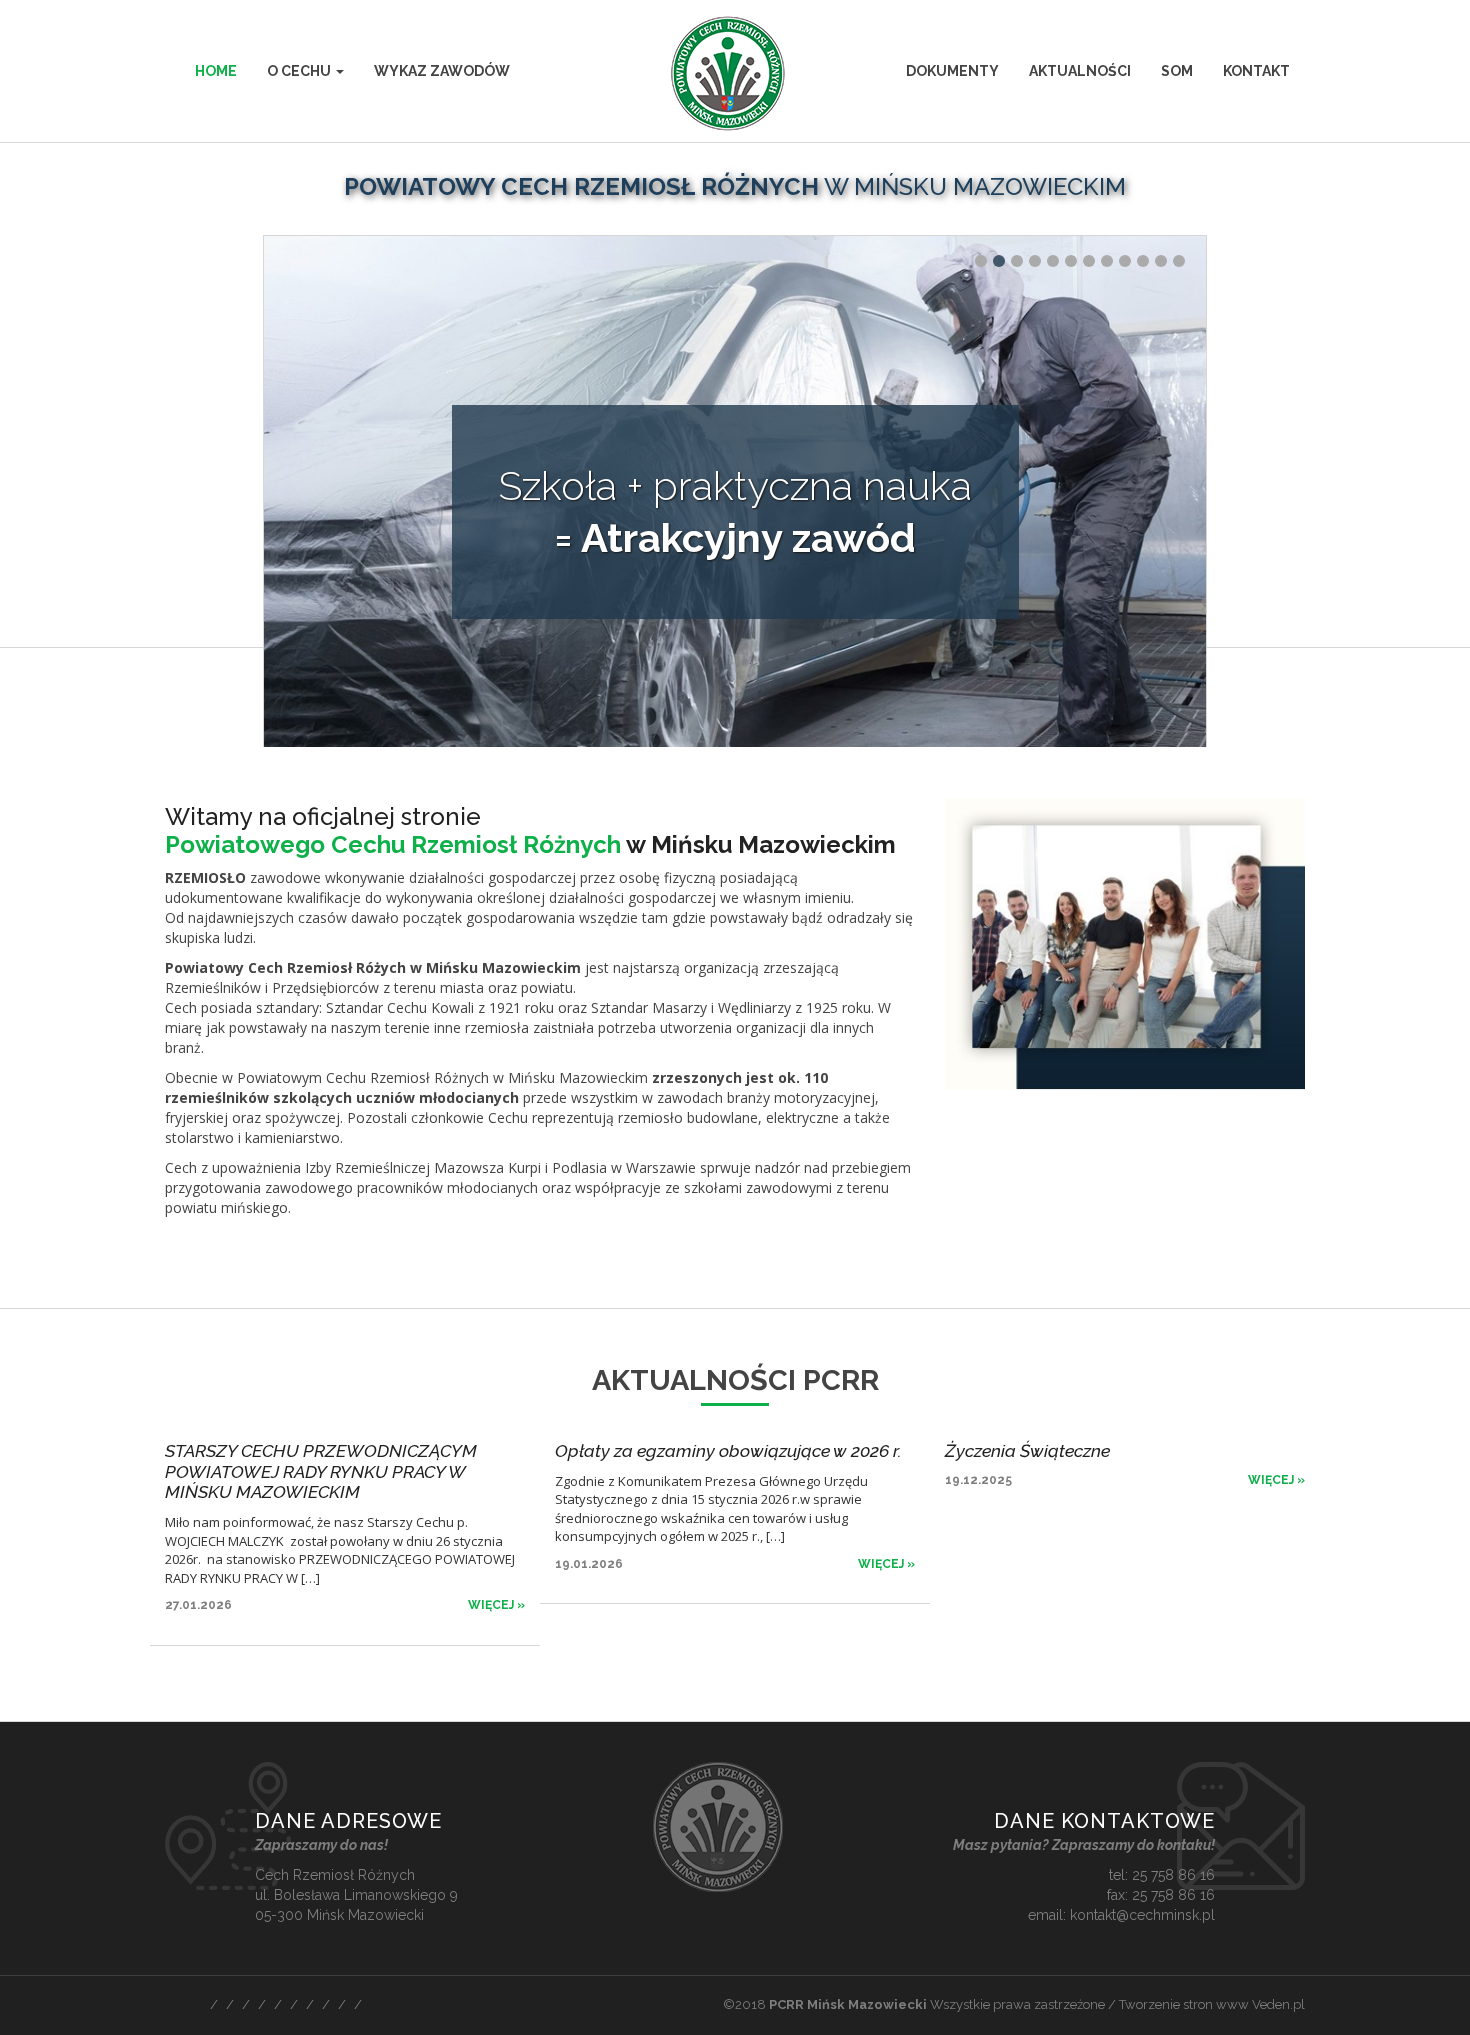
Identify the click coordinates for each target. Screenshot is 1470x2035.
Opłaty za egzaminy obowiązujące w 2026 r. (728, 1450)
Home (216, 71)
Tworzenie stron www (1184, 2004)
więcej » (496, 1605)
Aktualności (1080, 71)
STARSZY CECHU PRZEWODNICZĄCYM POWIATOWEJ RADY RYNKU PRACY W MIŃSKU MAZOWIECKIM (321, 1471)
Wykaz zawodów (442, 71)
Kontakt (1256, 71)
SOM (1177, 71)
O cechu (300, 71)
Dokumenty (952, 71)
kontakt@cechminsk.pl (1142, 1915)
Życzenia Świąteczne (1027, 1450)
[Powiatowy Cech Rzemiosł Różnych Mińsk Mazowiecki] (735, 73)
